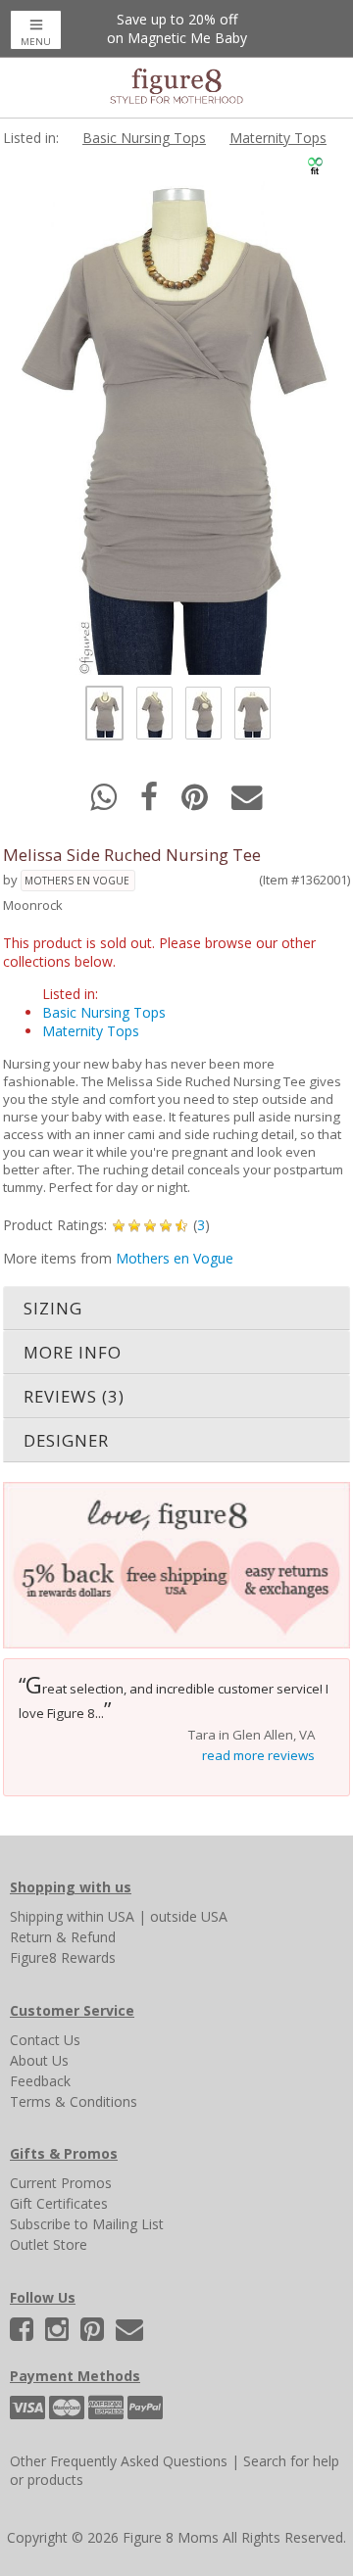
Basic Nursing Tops (144, 138)
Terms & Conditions (74, 2101)
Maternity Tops (278, 138)
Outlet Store (49, 2244)
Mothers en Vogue (77, 881)
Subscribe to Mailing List (87, 2224)
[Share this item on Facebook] (151, 803)
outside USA (189, 1916)
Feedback (40, 2081)
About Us (39, 2060)
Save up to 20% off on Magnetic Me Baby (177, 28)
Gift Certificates (59, 2203)
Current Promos (61, 2183)
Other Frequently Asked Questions (119, 2461)
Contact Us (45, 2040)
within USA (101, 1916)
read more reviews (258, 1755)
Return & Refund (63, 1937)
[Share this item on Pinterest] (197, 803)
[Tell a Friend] (247, 803)
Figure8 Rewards (63, 1957)
